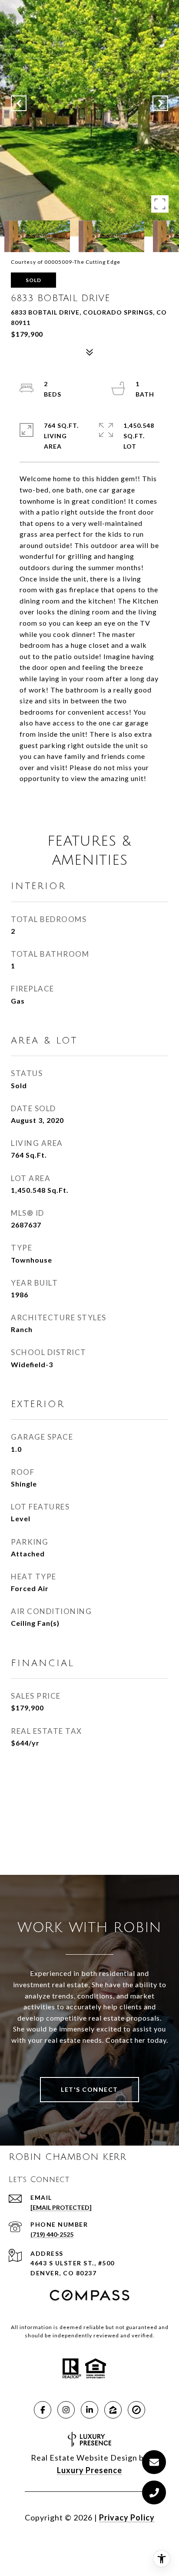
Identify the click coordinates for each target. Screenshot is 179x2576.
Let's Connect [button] (89, 2089)
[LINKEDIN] (89, 2410)
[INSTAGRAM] (66, 2410)
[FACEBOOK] (43, 2410)
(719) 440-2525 (52, 2234)
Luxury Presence (89, 2470)
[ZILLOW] (113, 2410)
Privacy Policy (127, 2517)
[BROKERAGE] (136, 2410)
